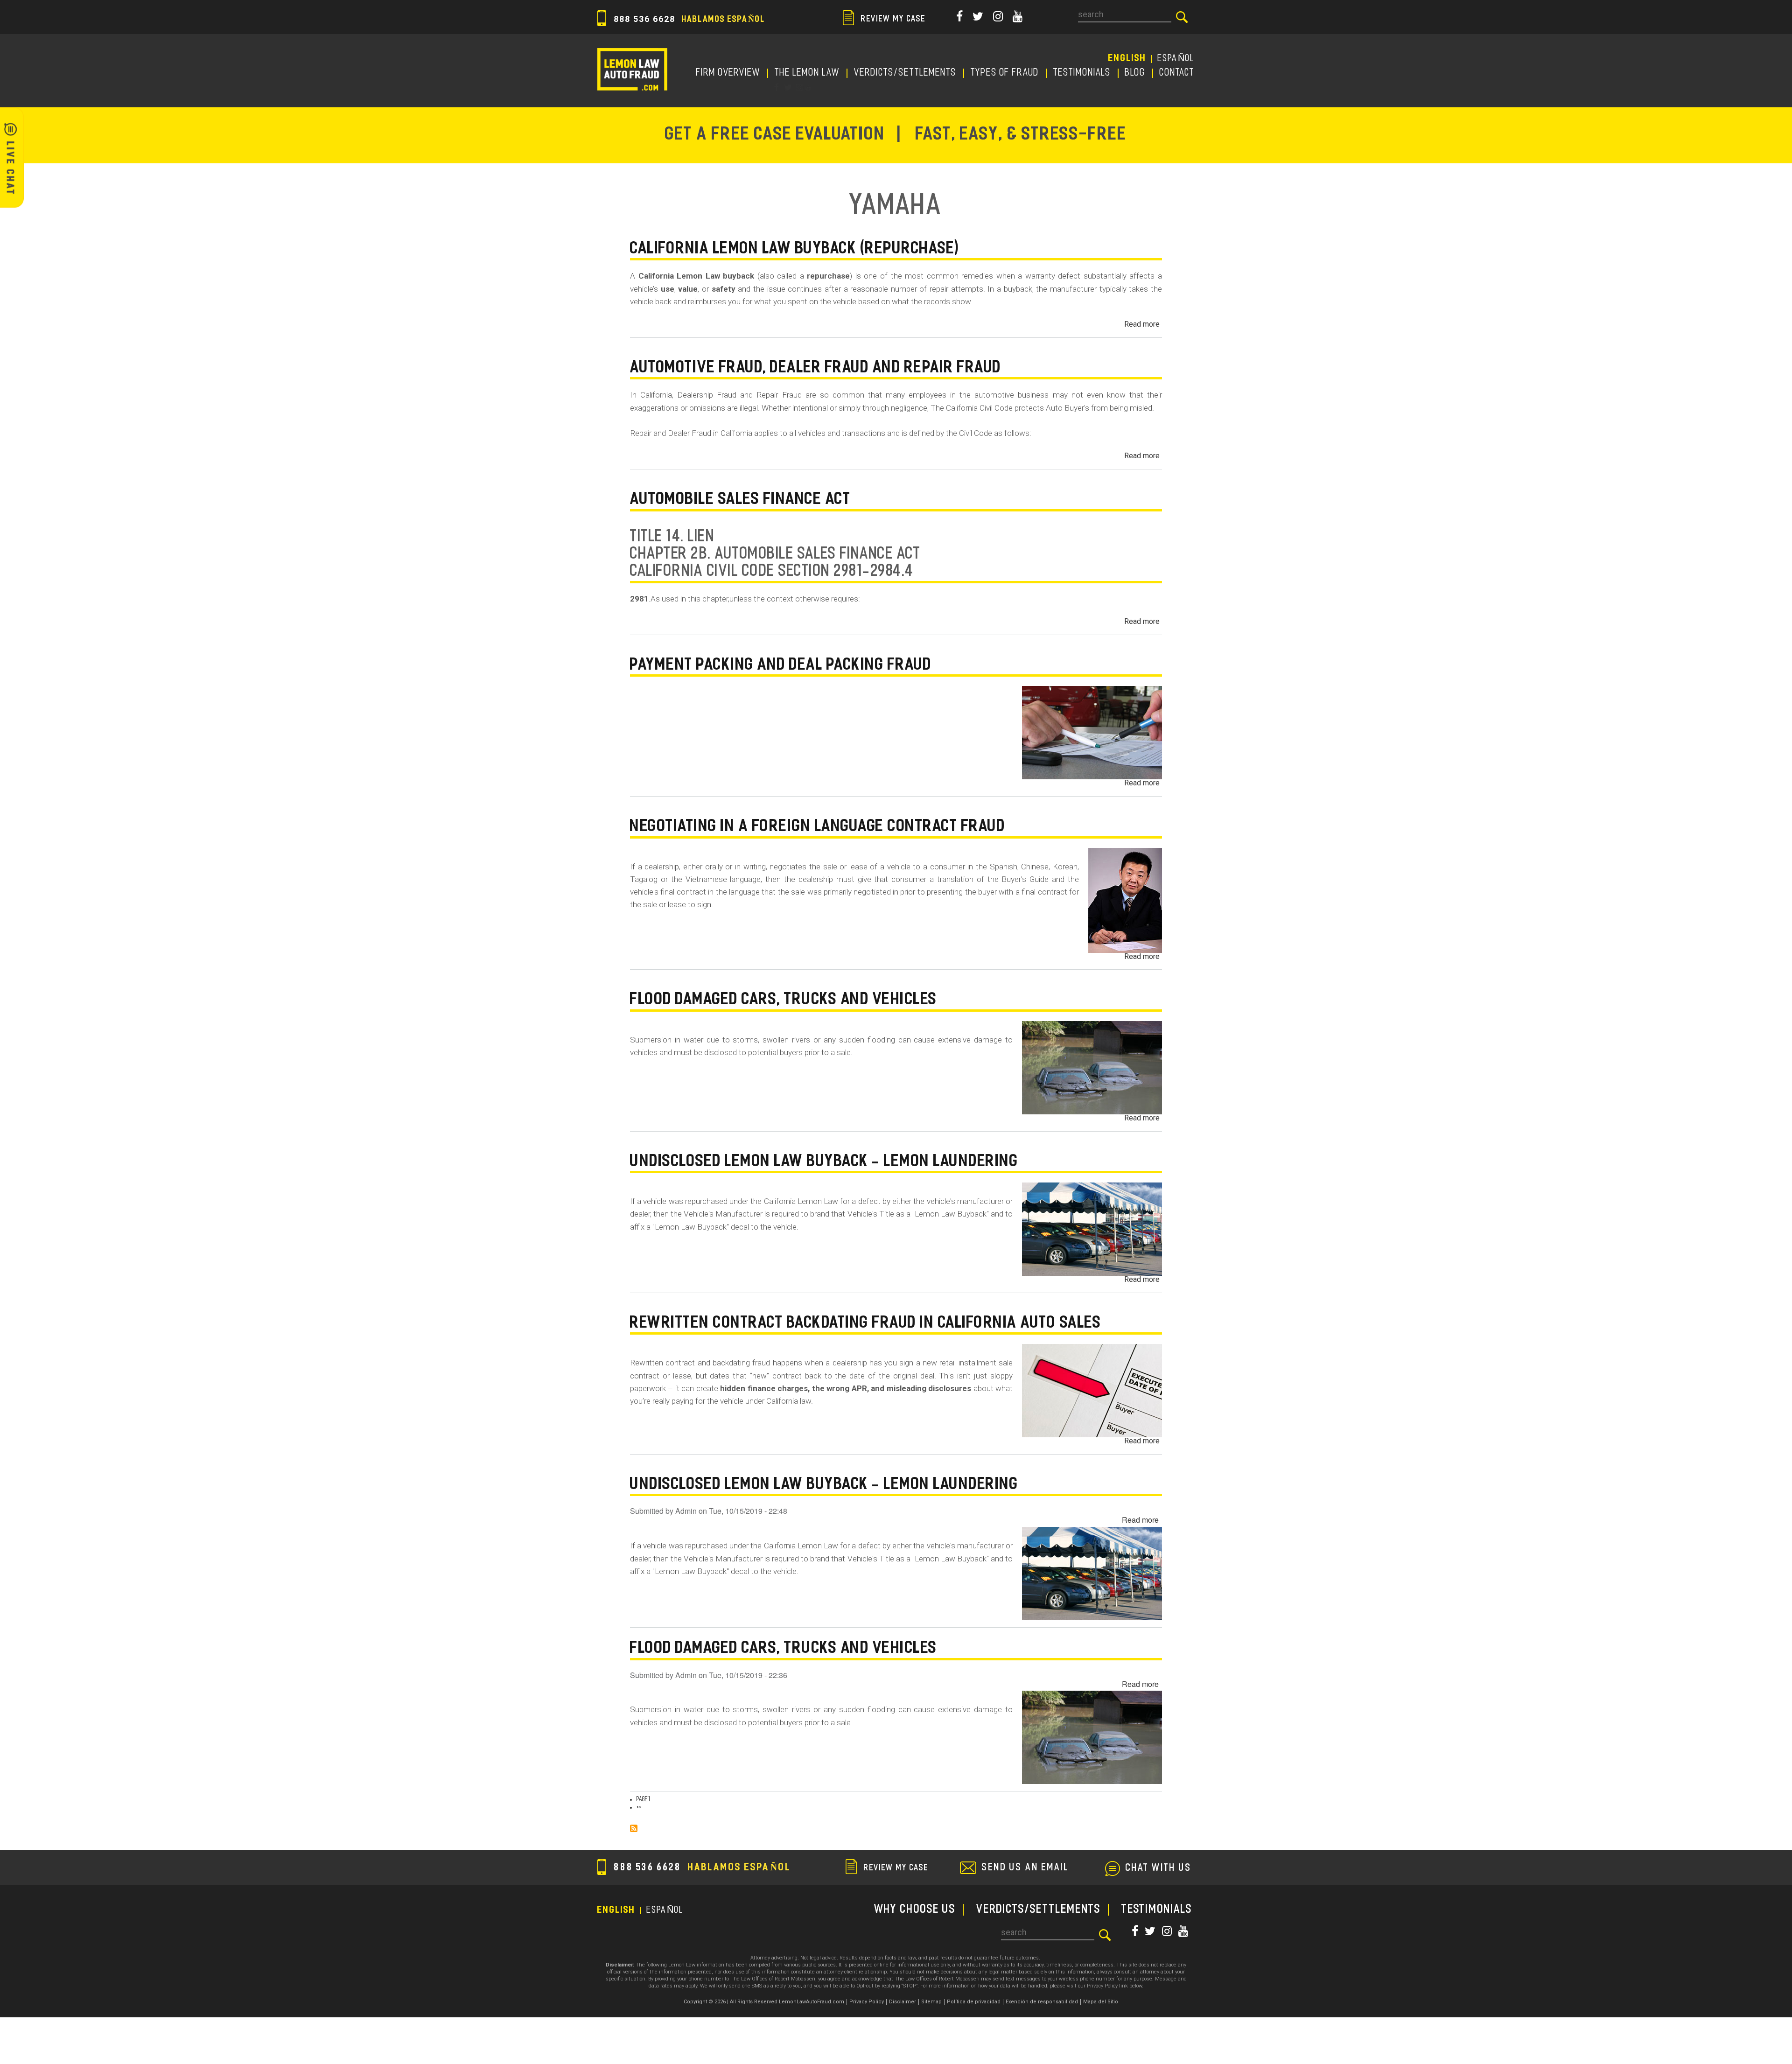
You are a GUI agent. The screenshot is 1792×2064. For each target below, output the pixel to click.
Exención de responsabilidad (1042, 2002)
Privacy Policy (867, 2002)
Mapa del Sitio (1101, 2002)
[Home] (632, 69)
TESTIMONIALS (1082, 73)
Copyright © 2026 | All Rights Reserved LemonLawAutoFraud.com (764, 2002)
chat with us (1159, 1868)
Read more (1142, 324)
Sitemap (931, 2002)
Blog (1135, 73)
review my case (892, 20)
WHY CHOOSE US (915, 1910)
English (1127, 59)
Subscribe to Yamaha (634, 1828)
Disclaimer (903, 2002)
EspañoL (1176, 59)
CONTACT (1177, 73)
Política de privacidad (974, 2002)
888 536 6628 (688, 19)
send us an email (1025, 1868)
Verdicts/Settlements (905, 73)
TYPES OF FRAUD (1005, 73)
